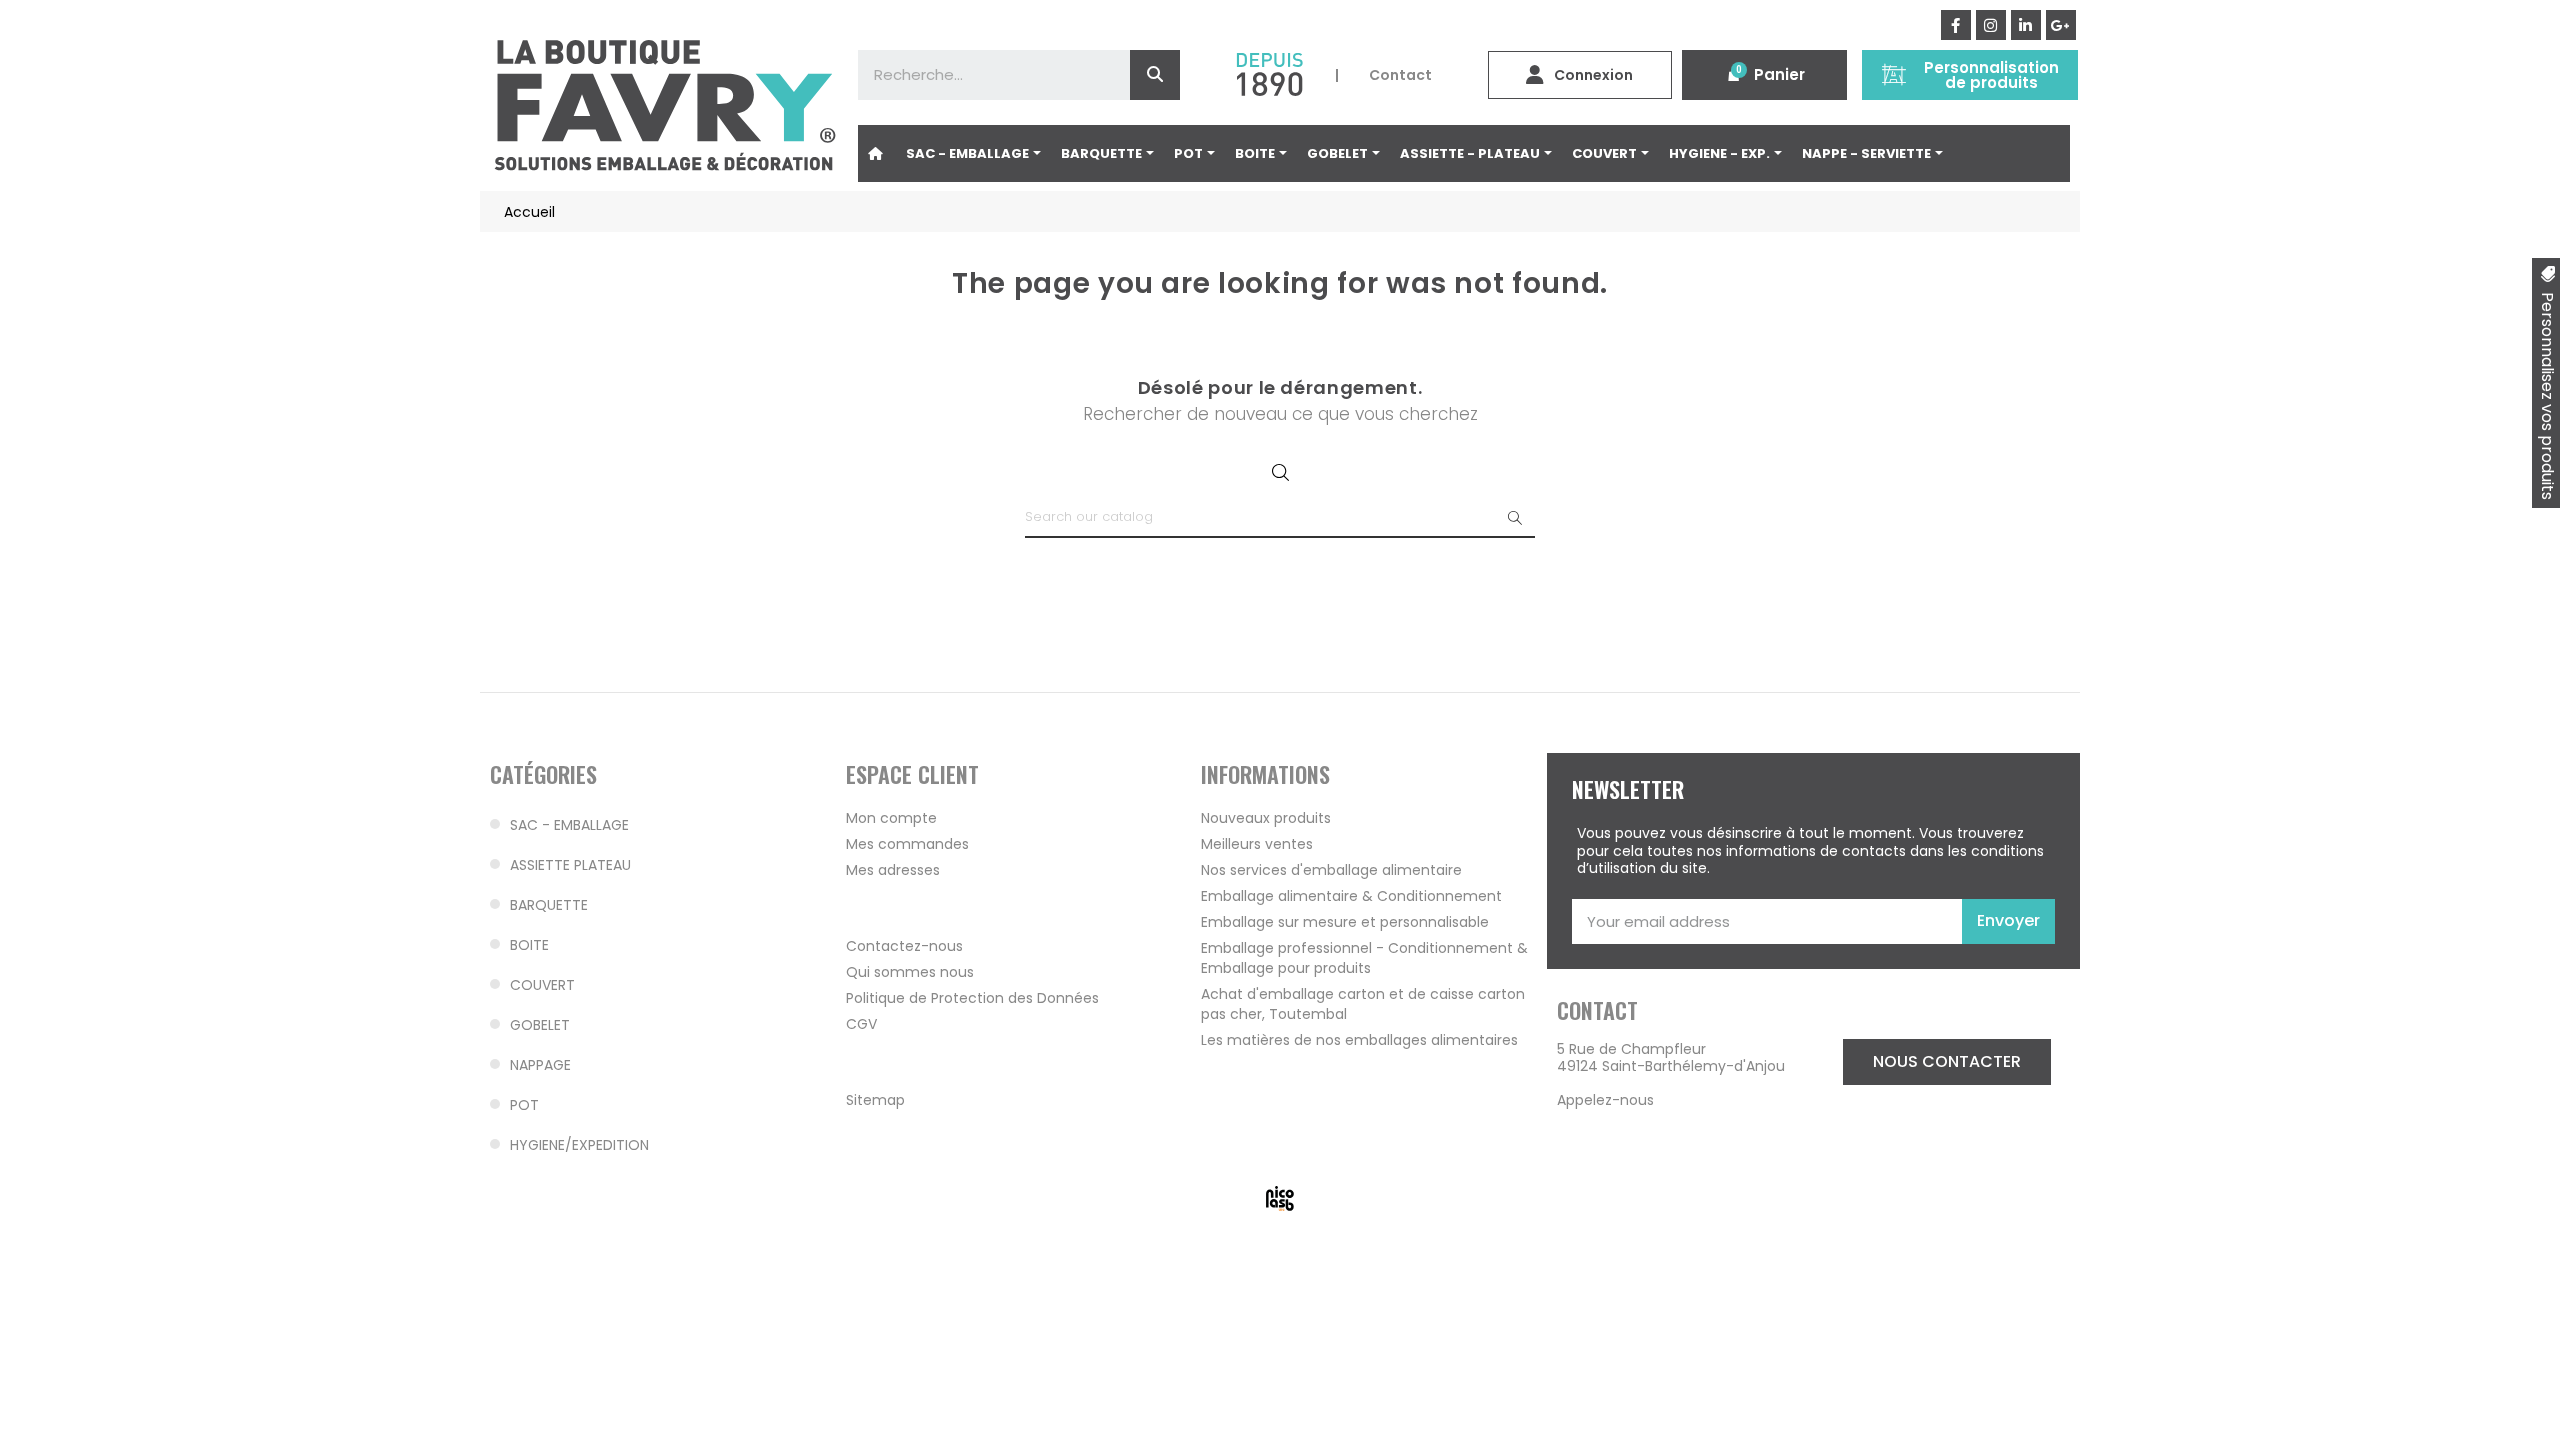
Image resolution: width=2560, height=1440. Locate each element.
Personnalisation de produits (1991, 75)
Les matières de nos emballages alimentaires (1359, 1040)
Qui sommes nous (910, 972)
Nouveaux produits (1266, 818)
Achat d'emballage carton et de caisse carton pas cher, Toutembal (1363, 1004)
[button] (1947, 1062)
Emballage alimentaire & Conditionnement (1351, 896)
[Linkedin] (2026, 25)
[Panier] (1734, 75)
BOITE (529, 945)
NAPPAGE (540, 1065)
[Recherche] (1155, 75)
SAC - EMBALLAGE (569, 825)
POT (524, 1105)
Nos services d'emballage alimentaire (1331, 870)
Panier (1779, 74)
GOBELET (540, 1025)
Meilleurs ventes (1257, 844)
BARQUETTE (549, 905)
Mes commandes (907, 844)
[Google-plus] (2061, 25)
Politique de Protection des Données (972, 998)
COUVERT (542, 985)
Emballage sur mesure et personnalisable (1345, 922)
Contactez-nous (904, 946)
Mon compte (891, 818)
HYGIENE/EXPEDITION (579, 1145)
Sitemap (875, 1100)
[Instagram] (1991, 25)
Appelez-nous (1605, 1100)
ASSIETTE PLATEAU (570, 865)
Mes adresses (893, 870)
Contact (1400, 75)
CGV (861, 1024)
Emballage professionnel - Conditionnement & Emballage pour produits (1364, 958)
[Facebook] (1956, 25)
